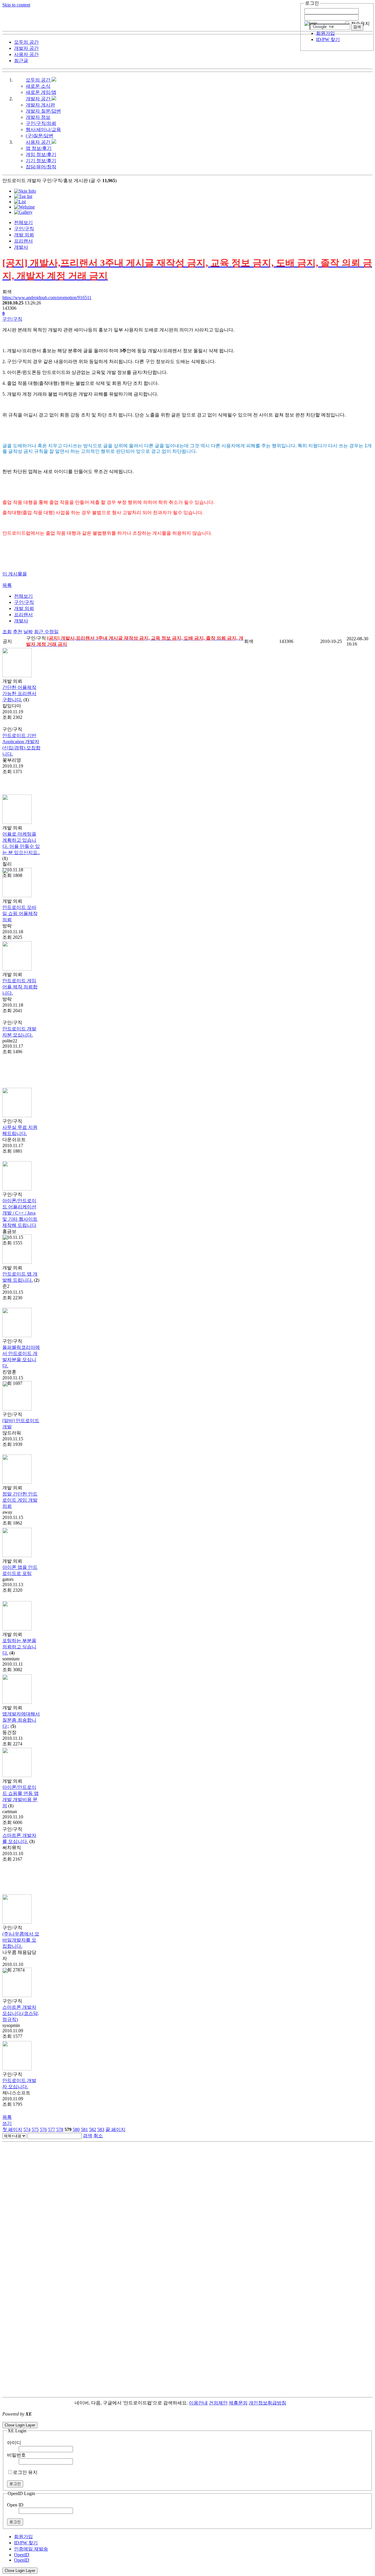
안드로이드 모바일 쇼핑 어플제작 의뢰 (20, 913)
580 (76, 2129)
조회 (7, 632)
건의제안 (218, 2403)
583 (101, 2129)
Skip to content (16, 5)
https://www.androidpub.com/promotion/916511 (47, 298)
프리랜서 (23, 241)
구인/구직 (24, 229)
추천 (18, 632)
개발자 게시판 (40, 105)
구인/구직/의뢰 (41, 123)
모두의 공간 (39, 80)
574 (27, 2129)
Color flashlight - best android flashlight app (140, 2419)
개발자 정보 (38, 117)
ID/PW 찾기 (328, 39)
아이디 (14, 2443)
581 (84, 2129)
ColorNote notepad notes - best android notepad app (51, 2419)
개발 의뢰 (24, 235)
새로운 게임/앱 (41, 92)
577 (52, 2129)
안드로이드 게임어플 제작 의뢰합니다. (20, 987)
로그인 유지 (25, 2472)
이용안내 (198, 2403)
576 (43, 2129)
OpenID (22, 2555)
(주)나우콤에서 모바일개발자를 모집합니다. (21, 1940)
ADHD (293, 2403)
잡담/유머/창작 (41, 167)
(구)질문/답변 (40, 136)
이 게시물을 (15, 574)
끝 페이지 (115, 2129)
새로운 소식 (38, 86)
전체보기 (23, 222)
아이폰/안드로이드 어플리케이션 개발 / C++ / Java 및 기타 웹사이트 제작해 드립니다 (20, 1213)
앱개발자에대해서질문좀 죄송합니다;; (21, 1720)
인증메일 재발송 (31, 2549)
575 (35, 2129)
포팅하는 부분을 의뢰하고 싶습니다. (19, 1647)
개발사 (21, 247)
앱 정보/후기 (39, 148)
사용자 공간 (39, 142)
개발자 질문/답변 (43, 111)
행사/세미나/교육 (43, 129)
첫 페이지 (12, 2129)
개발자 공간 (39, 99)
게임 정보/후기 (41, 154)
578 (60, 2129)
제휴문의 (238, 2403)
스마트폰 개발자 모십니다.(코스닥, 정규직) (21, 2013)
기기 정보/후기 (41, 161)
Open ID (15, 2505)
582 (93, 2129)
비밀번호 (16, 2455)
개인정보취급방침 (267, 2403)
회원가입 (325, 33)
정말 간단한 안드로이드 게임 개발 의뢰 (20, 1500)
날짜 (28, 632)
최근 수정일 (46, 632)
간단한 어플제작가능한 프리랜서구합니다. (19, 693)
